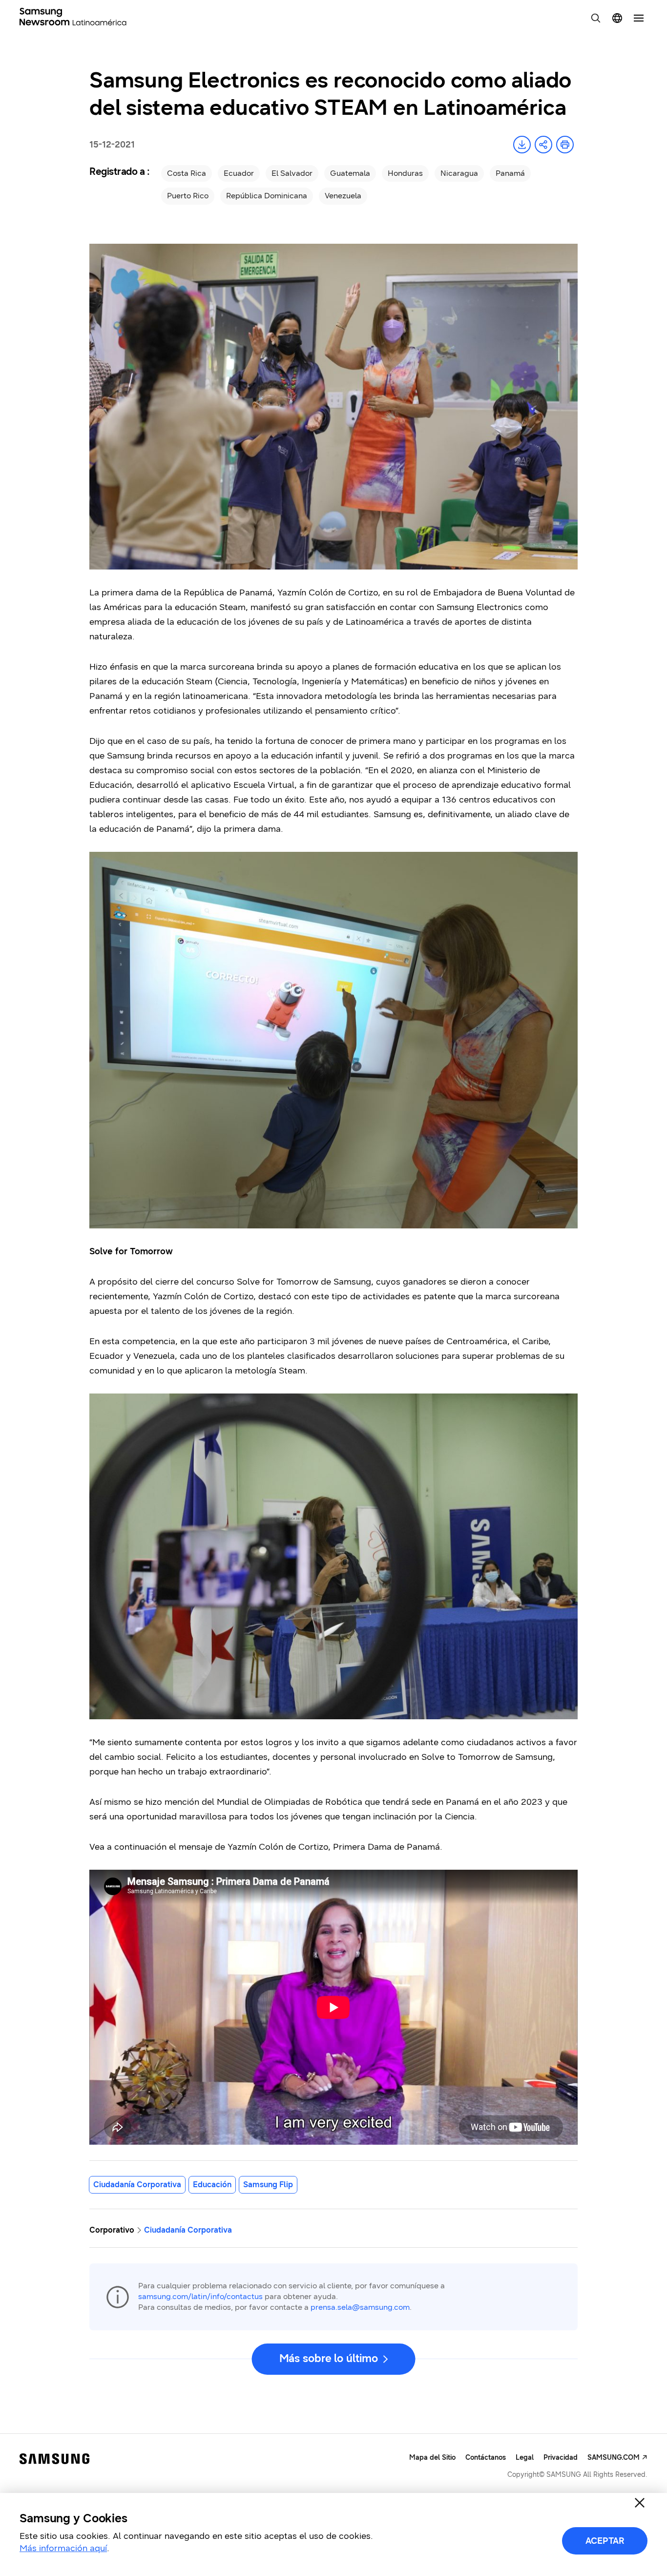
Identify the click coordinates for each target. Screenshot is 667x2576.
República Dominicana (267, 196)
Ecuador (239, 173)
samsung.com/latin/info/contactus (200, 2296)
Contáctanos (486, 2458)
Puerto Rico (188, 196)
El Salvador (292, 173)
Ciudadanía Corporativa (137, 2185)
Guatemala (350, 173)
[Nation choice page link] (617, 18)
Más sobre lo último (329, 2358)
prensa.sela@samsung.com (360, 2307)
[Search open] (596, 18)
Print (565, 145)
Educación (212, 2185)
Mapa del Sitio (432, 2458)
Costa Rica (187, 173)
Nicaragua (459, 173)
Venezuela (343, 196)
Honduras (405, 173)
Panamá (510, 173)
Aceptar (605, 2541)
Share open (543, 145)
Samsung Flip (268, 2185)
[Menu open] (639, 18)
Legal (525, 2458)
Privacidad (561, 2458)
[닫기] (640, 2503)
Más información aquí (63, 2548)
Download (522, 145)
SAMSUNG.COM (614, 2458)
